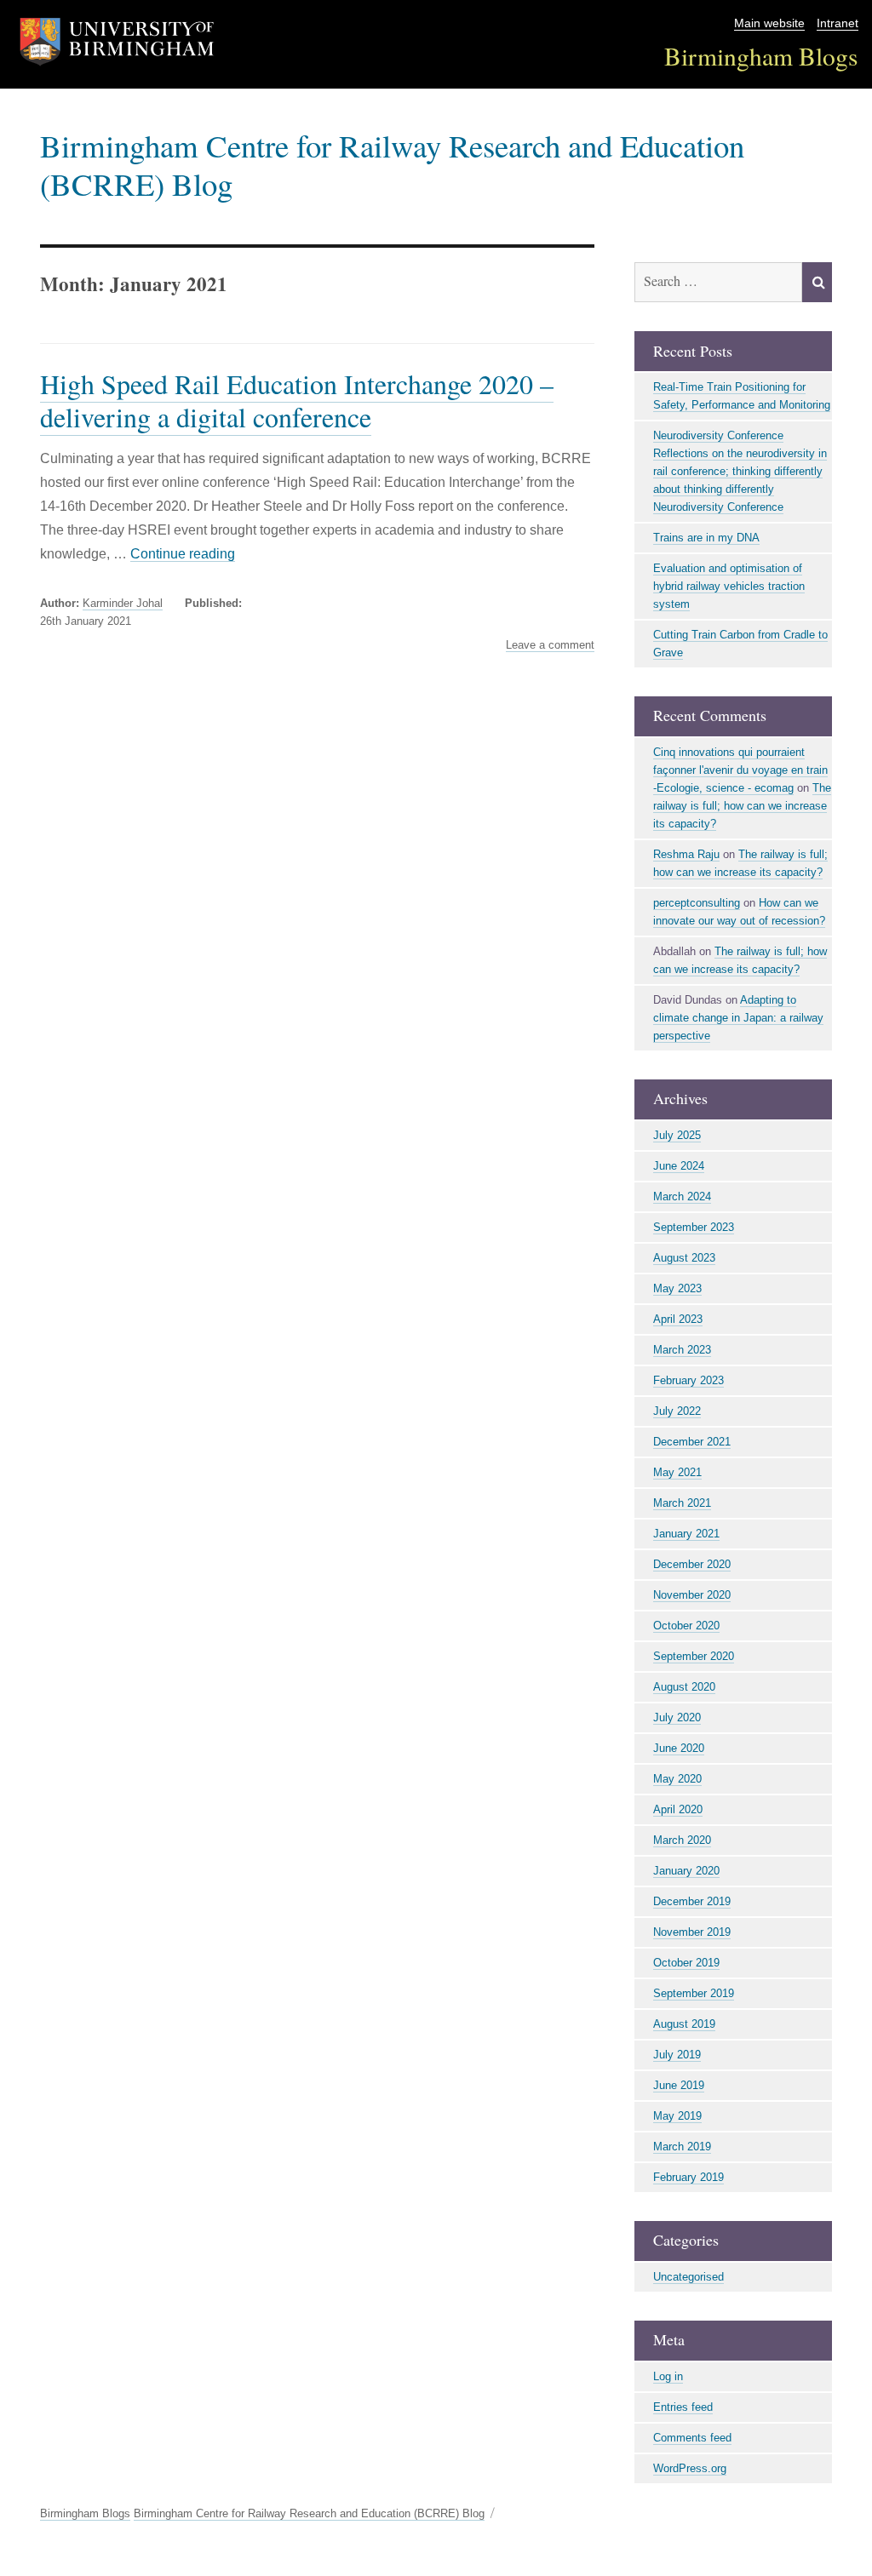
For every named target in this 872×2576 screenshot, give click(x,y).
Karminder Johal (123, 603)
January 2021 (686, 1534)
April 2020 (678, 1809)
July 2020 (677, 1717)
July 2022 (677, 1411)
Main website (769, 23)
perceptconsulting (697, 903)
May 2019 (677, 2116)
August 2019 (684, 2024)
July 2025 (677, 1135)
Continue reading (183, 554)
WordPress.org (690, 2468)
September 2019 (694, 1993)
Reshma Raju (686, 854)
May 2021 (677, 1472)
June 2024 (679, 1166)
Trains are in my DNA (706, 538)
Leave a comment (550, 645)
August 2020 (684, 1687)
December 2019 (692, 1901)
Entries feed (683, 2407)
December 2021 (692, 1442)
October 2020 (686, 1626)
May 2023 (677, 1288)
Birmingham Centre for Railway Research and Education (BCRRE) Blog (392, 164)
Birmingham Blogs (761, 56)
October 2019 (686, 1963)
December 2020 (692, 1564)
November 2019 (692, 1932)
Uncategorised (688, 2277)
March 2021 (682, 1503)
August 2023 (684, 1258)
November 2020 (692, 1595)
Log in (668, 2376)
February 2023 (688, 1380)
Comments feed (692, 2438)
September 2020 (694, 1656)
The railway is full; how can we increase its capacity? (742, 806)
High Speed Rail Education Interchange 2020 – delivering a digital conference (297, 400)
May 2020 (677, 1779)
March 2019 (682, 2147)
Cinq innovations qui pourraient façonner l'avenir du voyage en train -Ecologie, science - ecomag (740, 770)
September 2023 (694, 1227)
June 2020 (679, 1748)
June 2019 (679, 2085)
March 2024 (682, 1196)
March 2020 (682, 1840)
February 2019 (688, 2177)
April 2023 (678, 1319)
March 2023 (682, 1350)
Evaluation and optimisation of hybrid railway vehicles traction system (729, 586)
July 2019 (677, 2055)
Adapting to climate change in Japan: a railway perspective (738, 1018)
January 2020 (686, 1871)
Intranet (838, 23)
